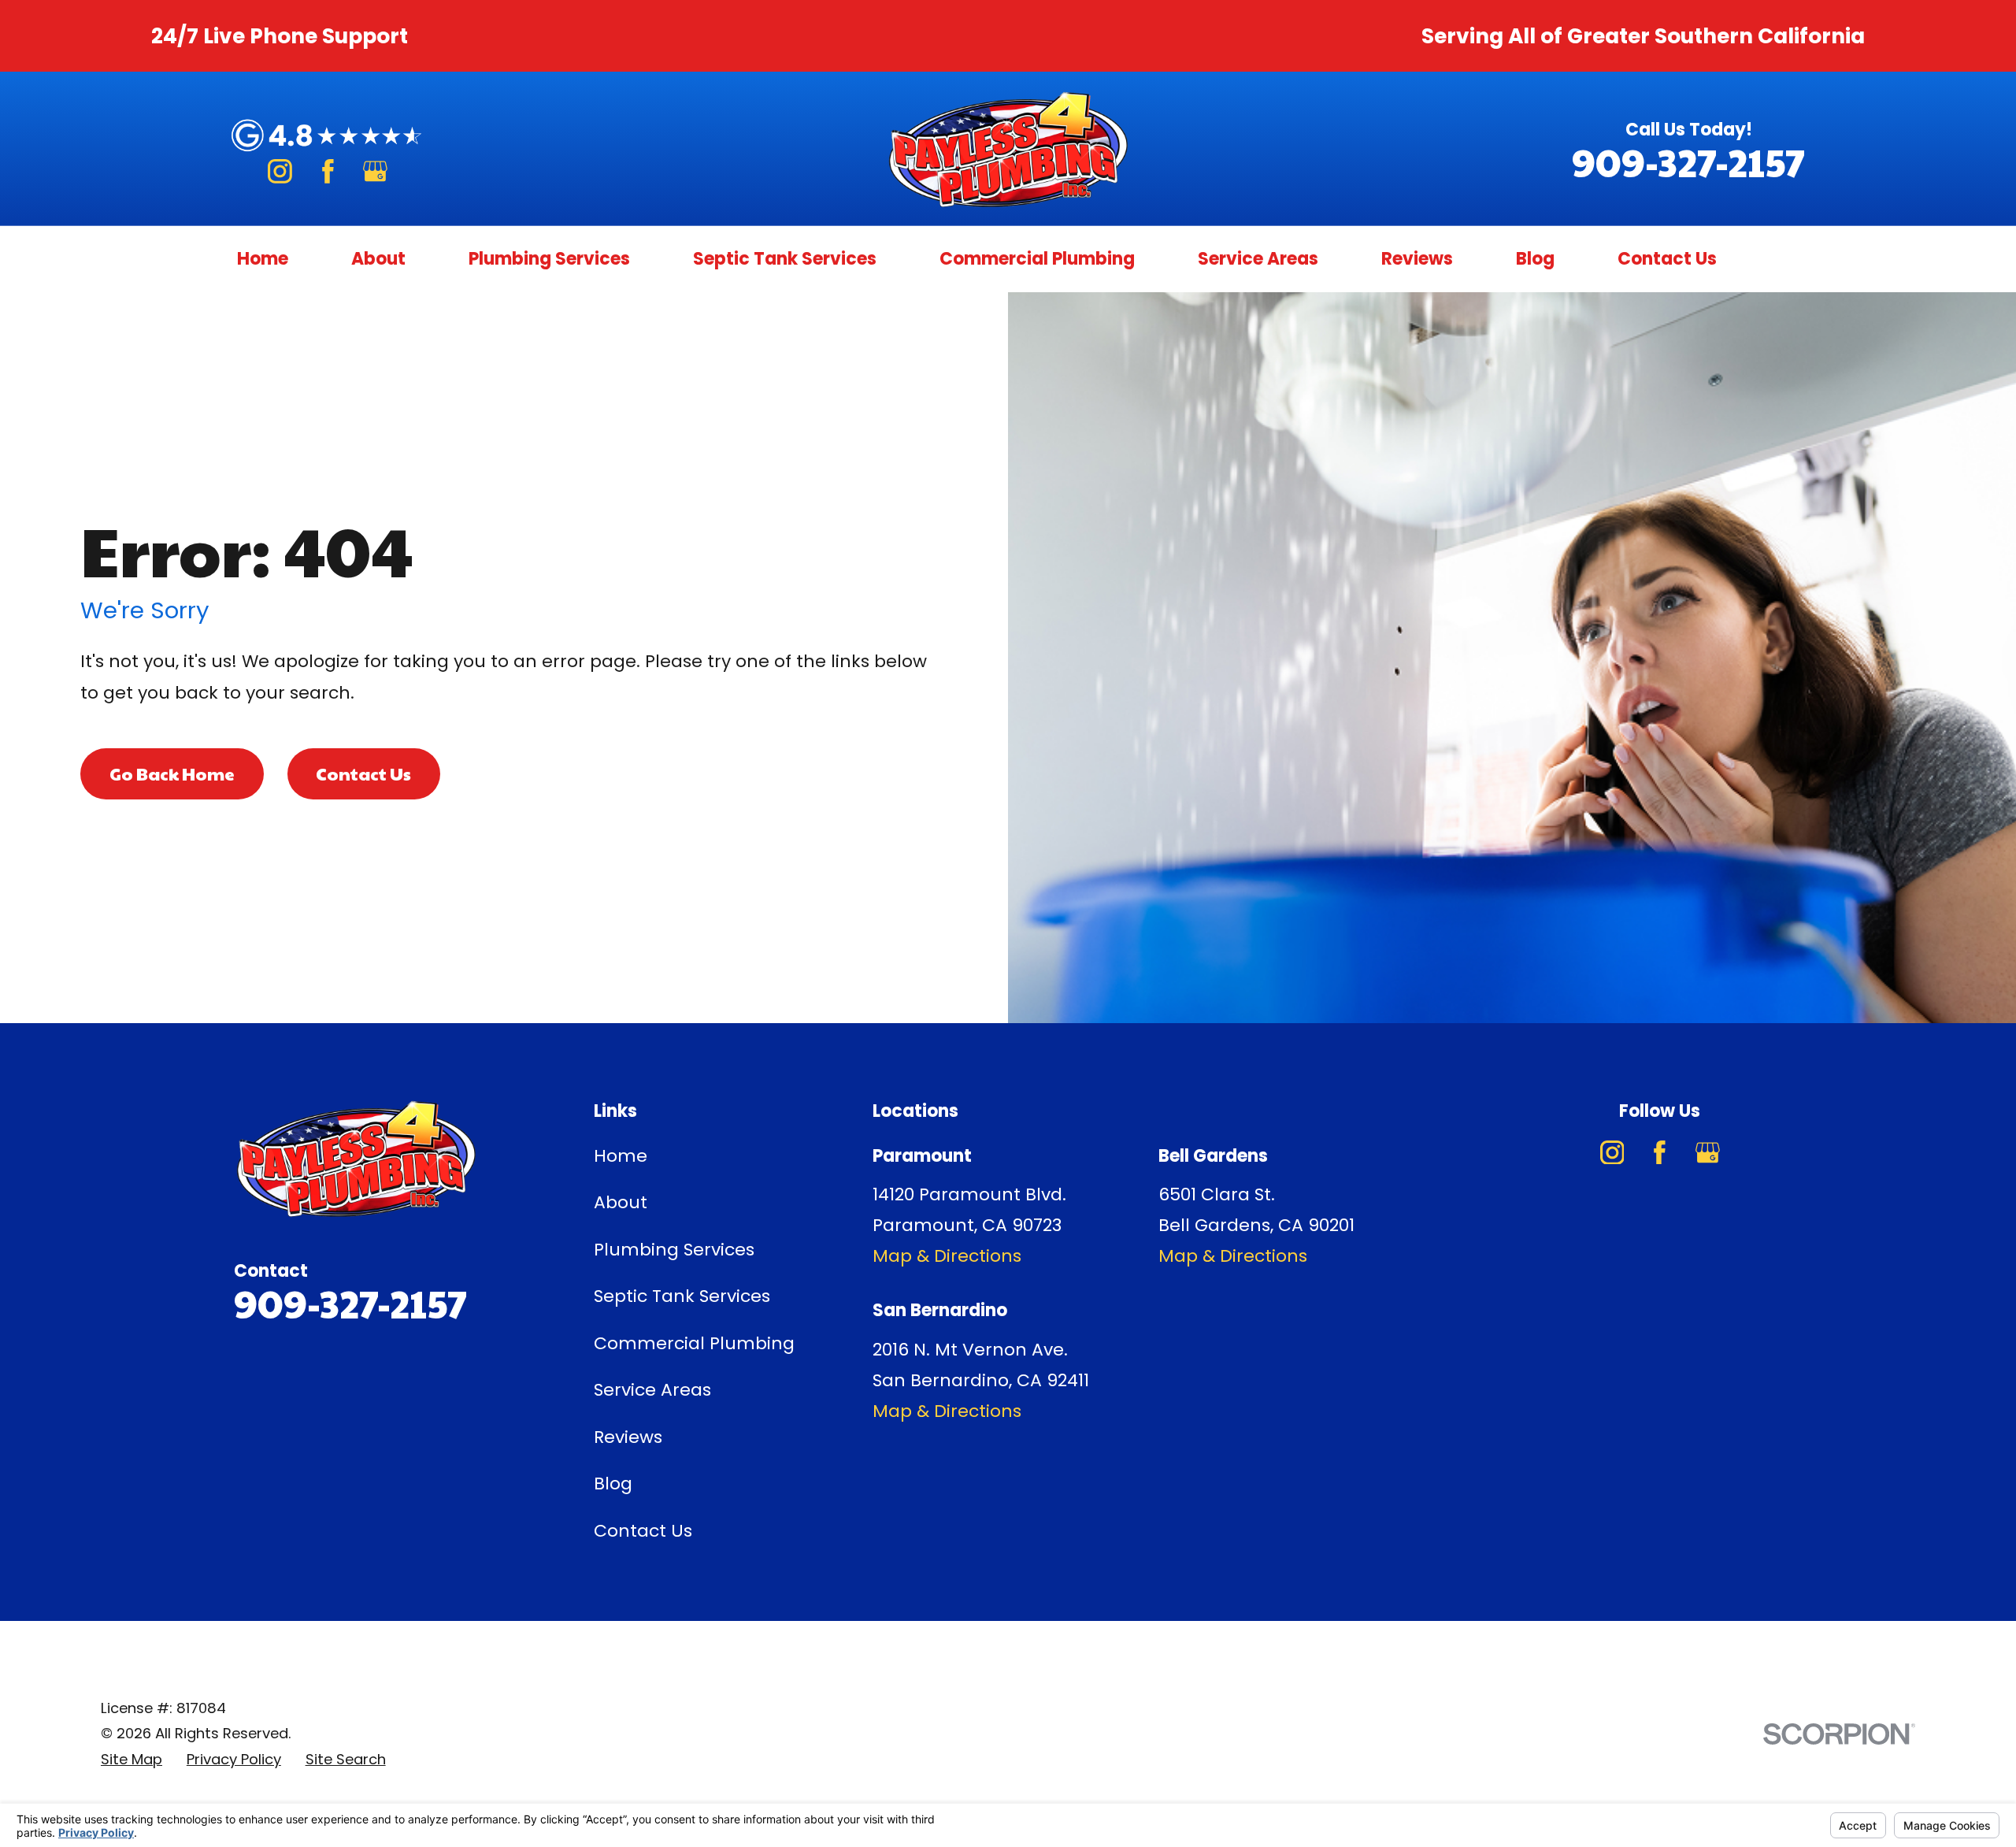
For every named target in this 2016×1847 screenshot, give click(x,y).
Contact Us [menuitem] (1667, 259)
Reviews (628, 1437)
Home (621, 1156)
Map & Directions (947, 1256)
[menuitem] (132, 1760)
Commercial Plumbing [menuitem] (1037, 259)
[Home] (1008, 148)
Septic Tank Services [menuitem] (785, 259)
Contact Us (363, 773)
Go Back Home (172, 773)
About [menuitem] (378, 259)
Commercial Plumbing (694, 1343)
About (621, 1202)
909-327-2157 (1688, 162)
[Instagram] (280, 171)
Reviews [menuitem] (1417, 259)
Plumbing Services (674, 1250)
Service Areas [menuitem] (1258, 259)
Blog (613, 1484)
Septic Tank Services (682, 1296)
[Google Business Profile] (375, 171)
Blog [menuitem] (1535, 259)
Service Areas (652, 1390)
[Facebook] (328, 171)
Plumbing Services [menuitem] (549, 259)
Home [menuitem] (263, 259)
